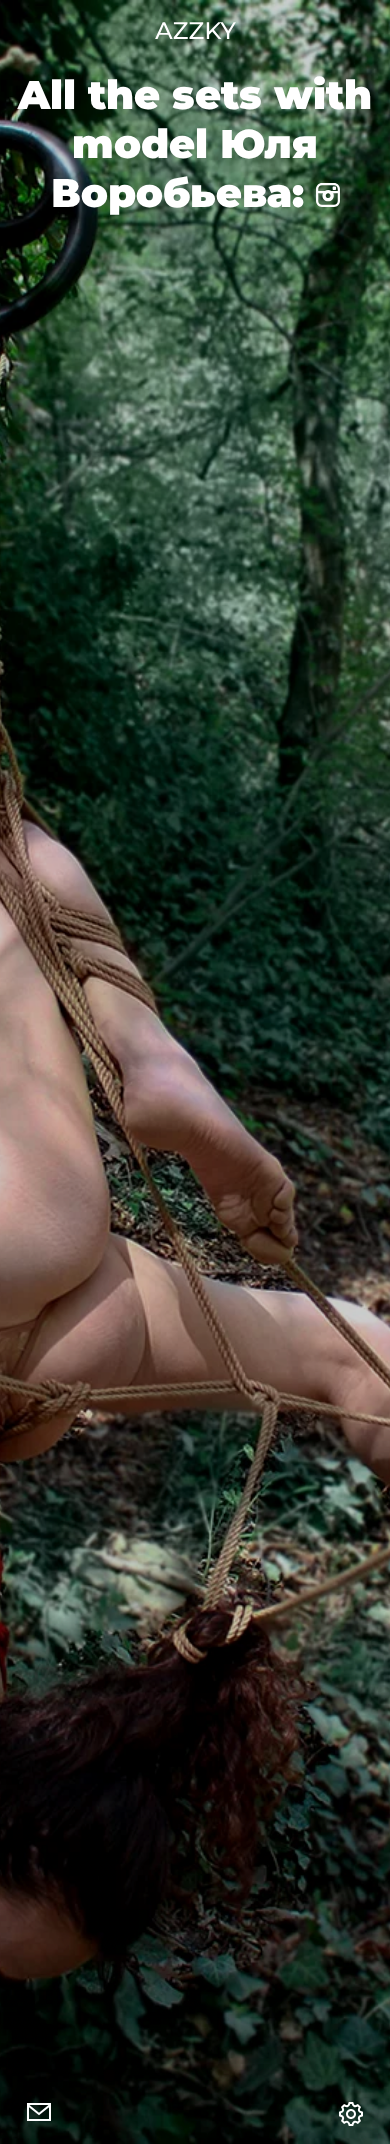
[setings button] (351, 2114)
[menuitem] (39, 2114)
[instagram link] (328, 192)
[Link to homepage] (195, 30)
